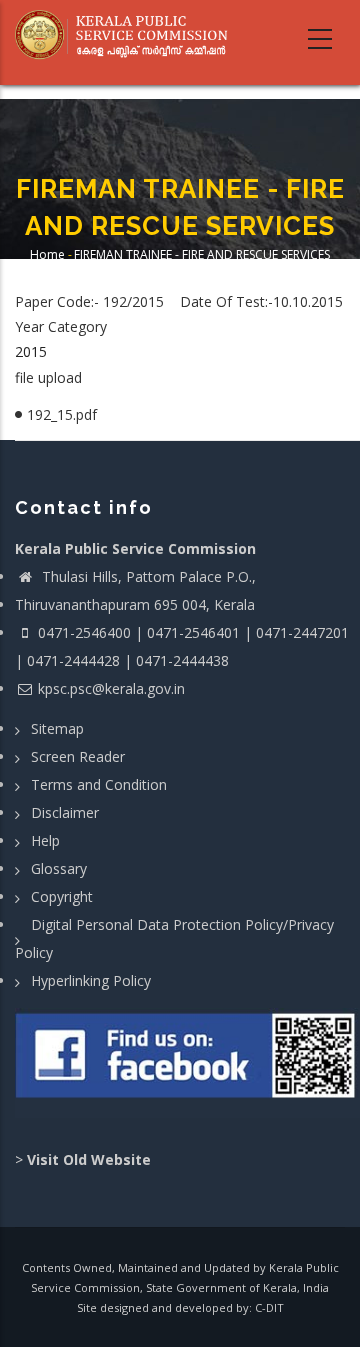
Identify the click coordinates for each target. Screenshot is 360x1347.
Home (47, 254)
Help (45, 840)
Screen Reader (78, 756)
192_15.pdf (62, 414)
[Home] (127, 35)
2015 (31, 351)
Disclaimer (65, 812)
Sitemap (57, 728)
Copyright (62, 896)
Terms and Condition (99, 784)
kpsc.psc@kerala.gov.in (111, 688)
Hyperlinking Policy (91, 980)
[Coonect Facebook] (187, 1063)
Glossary (59, 868)
